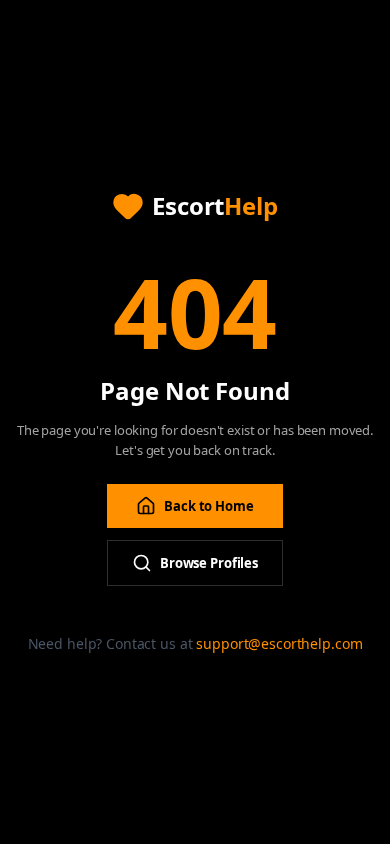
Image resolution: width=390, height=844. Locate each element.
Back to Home (208, 506)
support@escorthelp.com (279, 643)
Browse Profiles (209, 563)
